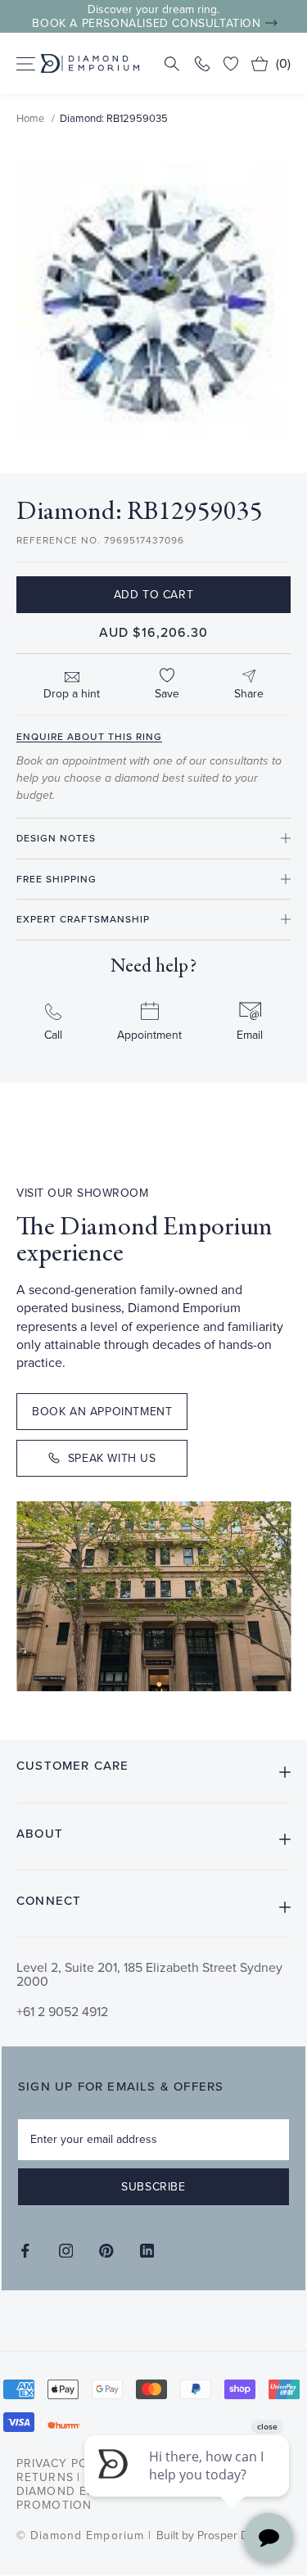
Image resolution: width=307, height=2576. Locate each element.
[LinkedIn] (147, 2251)
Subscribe (153, 2187)
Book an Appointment (102, 1412)
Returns (45, 2477)
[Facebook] (25, 2251)
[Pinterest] (106, 2251)
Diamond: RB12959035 (114, 118)
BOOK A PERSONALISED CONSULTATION (146, 23)
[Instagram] (66, 2251)
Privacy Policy (66, 2463)
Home (30, 118)
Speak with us (112, 1458)
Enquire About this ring (89, 737)
